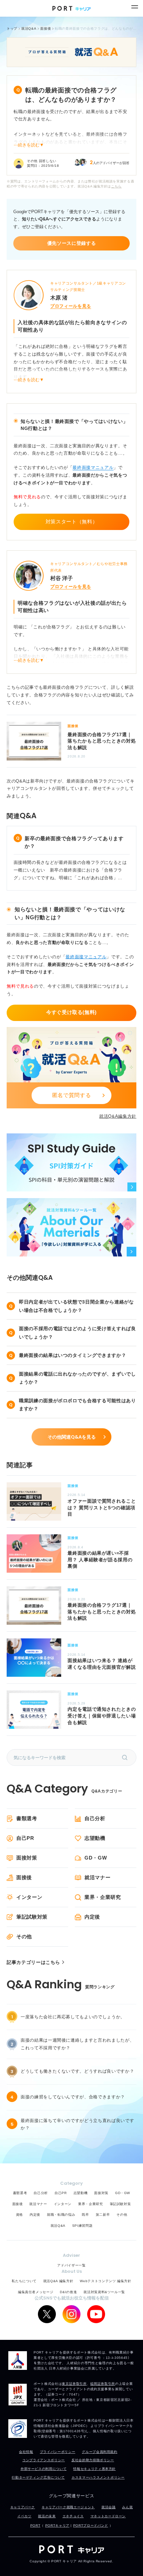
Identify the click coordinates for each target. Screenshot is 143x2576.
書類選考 (27, 1818)
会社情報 (26, 2452)
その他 (24, 1936)
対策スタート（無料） (72, 522)
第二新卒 (103, 2215)
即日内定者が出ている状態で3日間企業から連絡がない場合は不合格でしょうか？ (76, 1306)
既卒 (85, 2215)
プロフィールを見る (71, 306)
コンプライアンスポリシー (44, 2460)
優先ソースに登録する (72, 243)
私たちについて (24, 2281)
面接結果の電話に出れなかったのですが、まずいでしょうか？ (77, 1378)
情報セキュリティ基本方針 (94, 2469)
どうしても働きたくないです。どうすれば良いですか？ (77, 2071)
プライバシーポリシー (58, 2452)
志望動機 (95, 1838)
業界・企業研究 (103, 1897)
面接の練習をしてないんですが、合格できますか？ (73, 2097)
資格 (19, 2215)
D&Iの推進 (68, 2292)
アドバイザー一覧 (71, 2265)
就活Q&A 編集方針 (58, 2281)
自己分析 (95, 1818)
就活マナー (97, 1877)
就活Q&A (58, 2226)
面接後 (24, 1877)
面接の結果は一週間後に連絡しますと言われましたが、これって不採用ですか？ (77, 2044)
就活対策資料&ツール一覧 (104, 2292)
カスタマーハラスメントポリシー (98, 2477)
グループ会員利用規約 (100, 2452)
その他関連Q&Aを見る (72, 1437)
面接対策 (27, 1858)
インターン (29, 1897)
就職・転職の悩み (61, 2215)
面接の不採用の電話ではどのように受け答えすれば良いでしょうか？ (77, 1333)
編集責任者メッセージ (36, 2292)
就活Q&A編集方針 (118, 1116)
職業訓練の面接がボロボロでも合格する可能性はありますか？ (77, 1405)
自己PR (25, 1838)
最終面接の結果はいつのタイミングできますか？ (72, 1355)
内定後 (92, 1917)
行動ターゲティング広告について (38, 2477)
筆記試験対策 (32, 1917)
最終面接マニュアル (93, 467)
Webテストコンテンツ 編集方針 (105, 2281)
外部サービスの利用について (44, 2469)
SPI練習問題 (82, 2226)
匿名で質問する (72, 1095)
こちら (116, 186)
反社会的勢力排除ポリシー (93, 2460)
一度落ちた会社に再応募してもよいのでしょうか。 (73, 2017)
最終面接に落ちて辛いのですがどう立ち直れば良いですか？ (77, 2124)
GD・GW (96, 1858)
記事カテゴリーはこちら (33, 1962)
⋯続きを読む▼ (29, 145)
